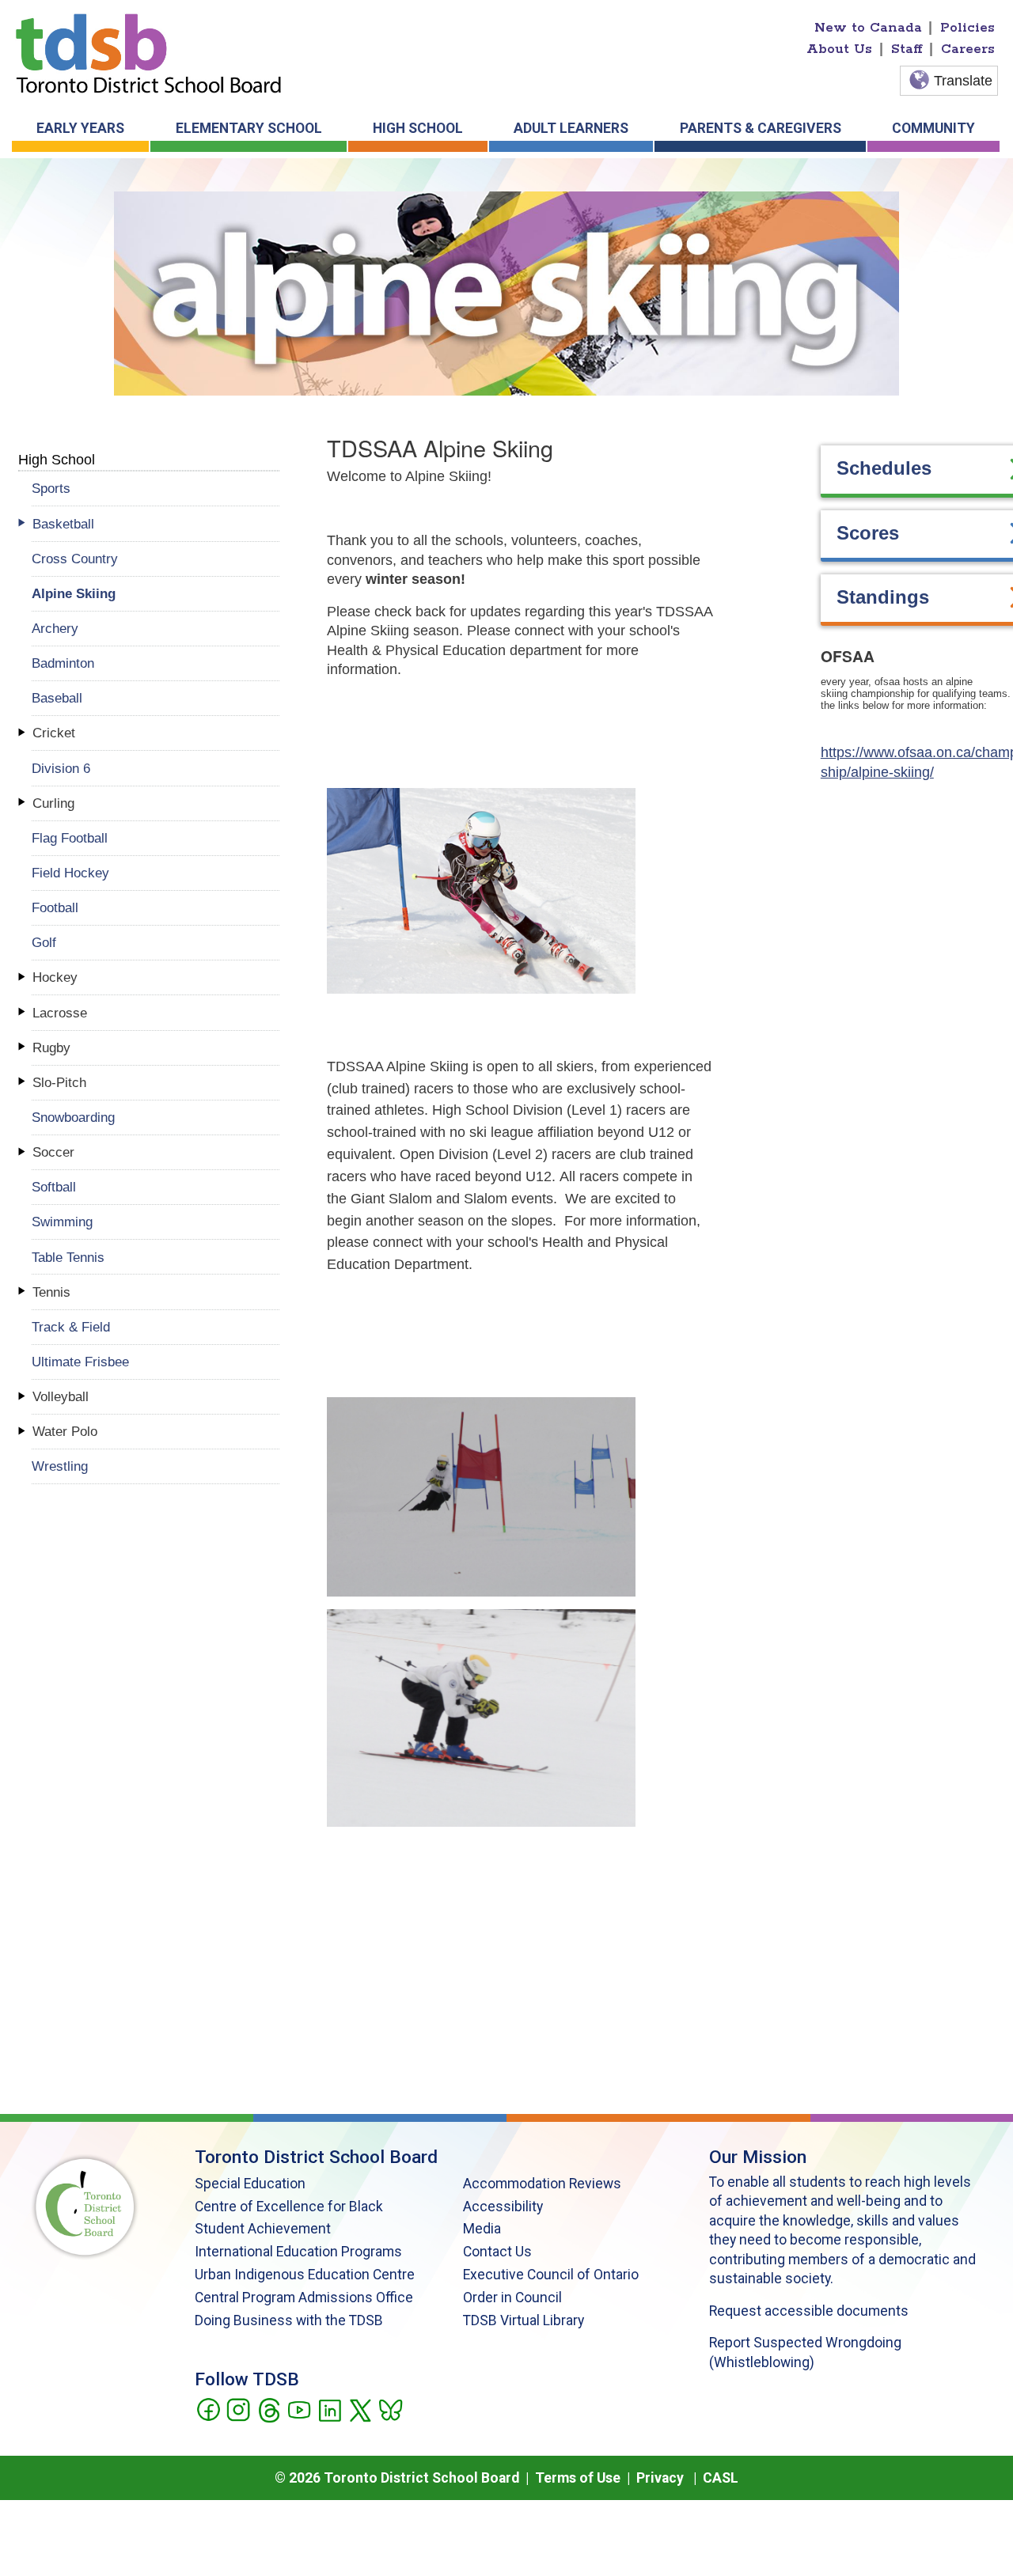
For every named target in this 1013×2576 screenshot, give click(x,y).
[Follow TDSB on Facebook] (208, 2409)
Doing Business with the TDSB (289, 2320)
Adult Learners (571, 128)
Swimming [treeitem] (62, 1222)
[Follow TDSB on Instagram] (238, 2409)
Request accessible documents (809, 2311)
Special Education (250, 2184)
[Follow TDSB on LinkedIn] (330, 2409)
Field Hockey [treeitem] (70, 873)
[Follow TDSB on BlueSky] (390, 2409)
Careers (968, 49)
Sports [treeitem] (51, 488)
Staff (907, 49)
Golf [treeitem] (44, 942)
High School (418, 128)
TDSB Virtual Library (524, 2320)
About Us (839, 49)
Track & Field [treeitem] (71, 1327)
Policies (967, 28)
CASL (721, 2478)
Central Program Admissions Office (304, 2298)
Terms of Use (578, 2478)
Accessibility (503, 2207)
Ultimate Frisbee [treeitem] (80, 1362)
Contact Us (497, 2252)
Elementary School (249, 128)
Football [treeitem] (55, 907)
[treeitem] (156, 524)
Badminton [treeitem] (63, 663)
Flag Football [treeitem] (70, 838)
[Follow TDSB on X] (360, 2409)
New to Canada (868, 28)
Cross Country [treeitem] (75, 559)
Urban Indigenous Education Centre (305, 2275)
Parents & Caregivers (761, 128)
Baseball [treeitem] (57, 698)
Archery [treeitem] (55, 628)
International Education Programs (298, 2252)
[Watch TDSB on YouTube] (299, 2409)
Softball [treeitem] (54, 1187)
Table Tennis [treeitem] (68, 1257)
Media (482, 2229)
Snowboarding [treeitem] (73, 1117)
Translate (963, 81)
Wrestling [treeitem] (60, 1466)
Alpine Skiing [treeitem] (74, 593)
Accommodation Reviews (542, 2184)
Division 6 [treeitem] (61, 768)
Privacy (660, 2478)
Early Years (80, 128)
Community (933, 128)
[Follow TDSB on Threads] (269, 2409)
